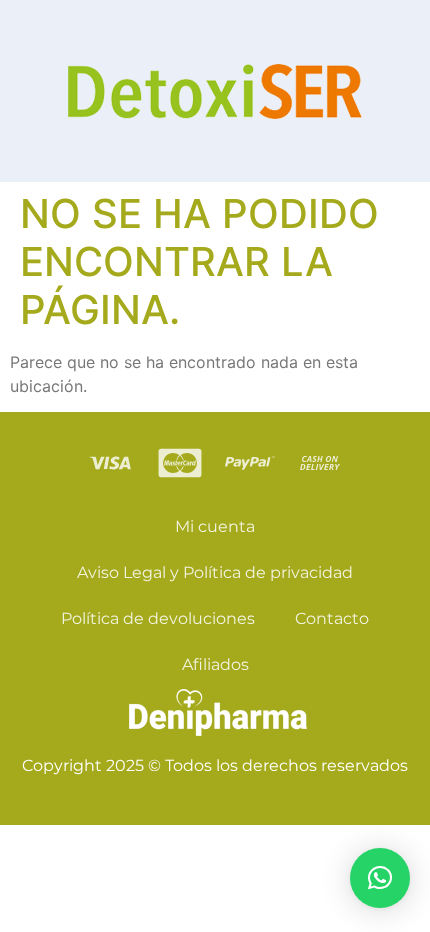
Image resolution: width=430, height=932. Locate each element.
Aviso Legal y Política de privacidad (215, 572)
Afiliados (215, 664)
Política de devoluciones (158, 618)
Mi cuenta (215, 526)
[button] (380, 878)
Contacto (332, 618)
